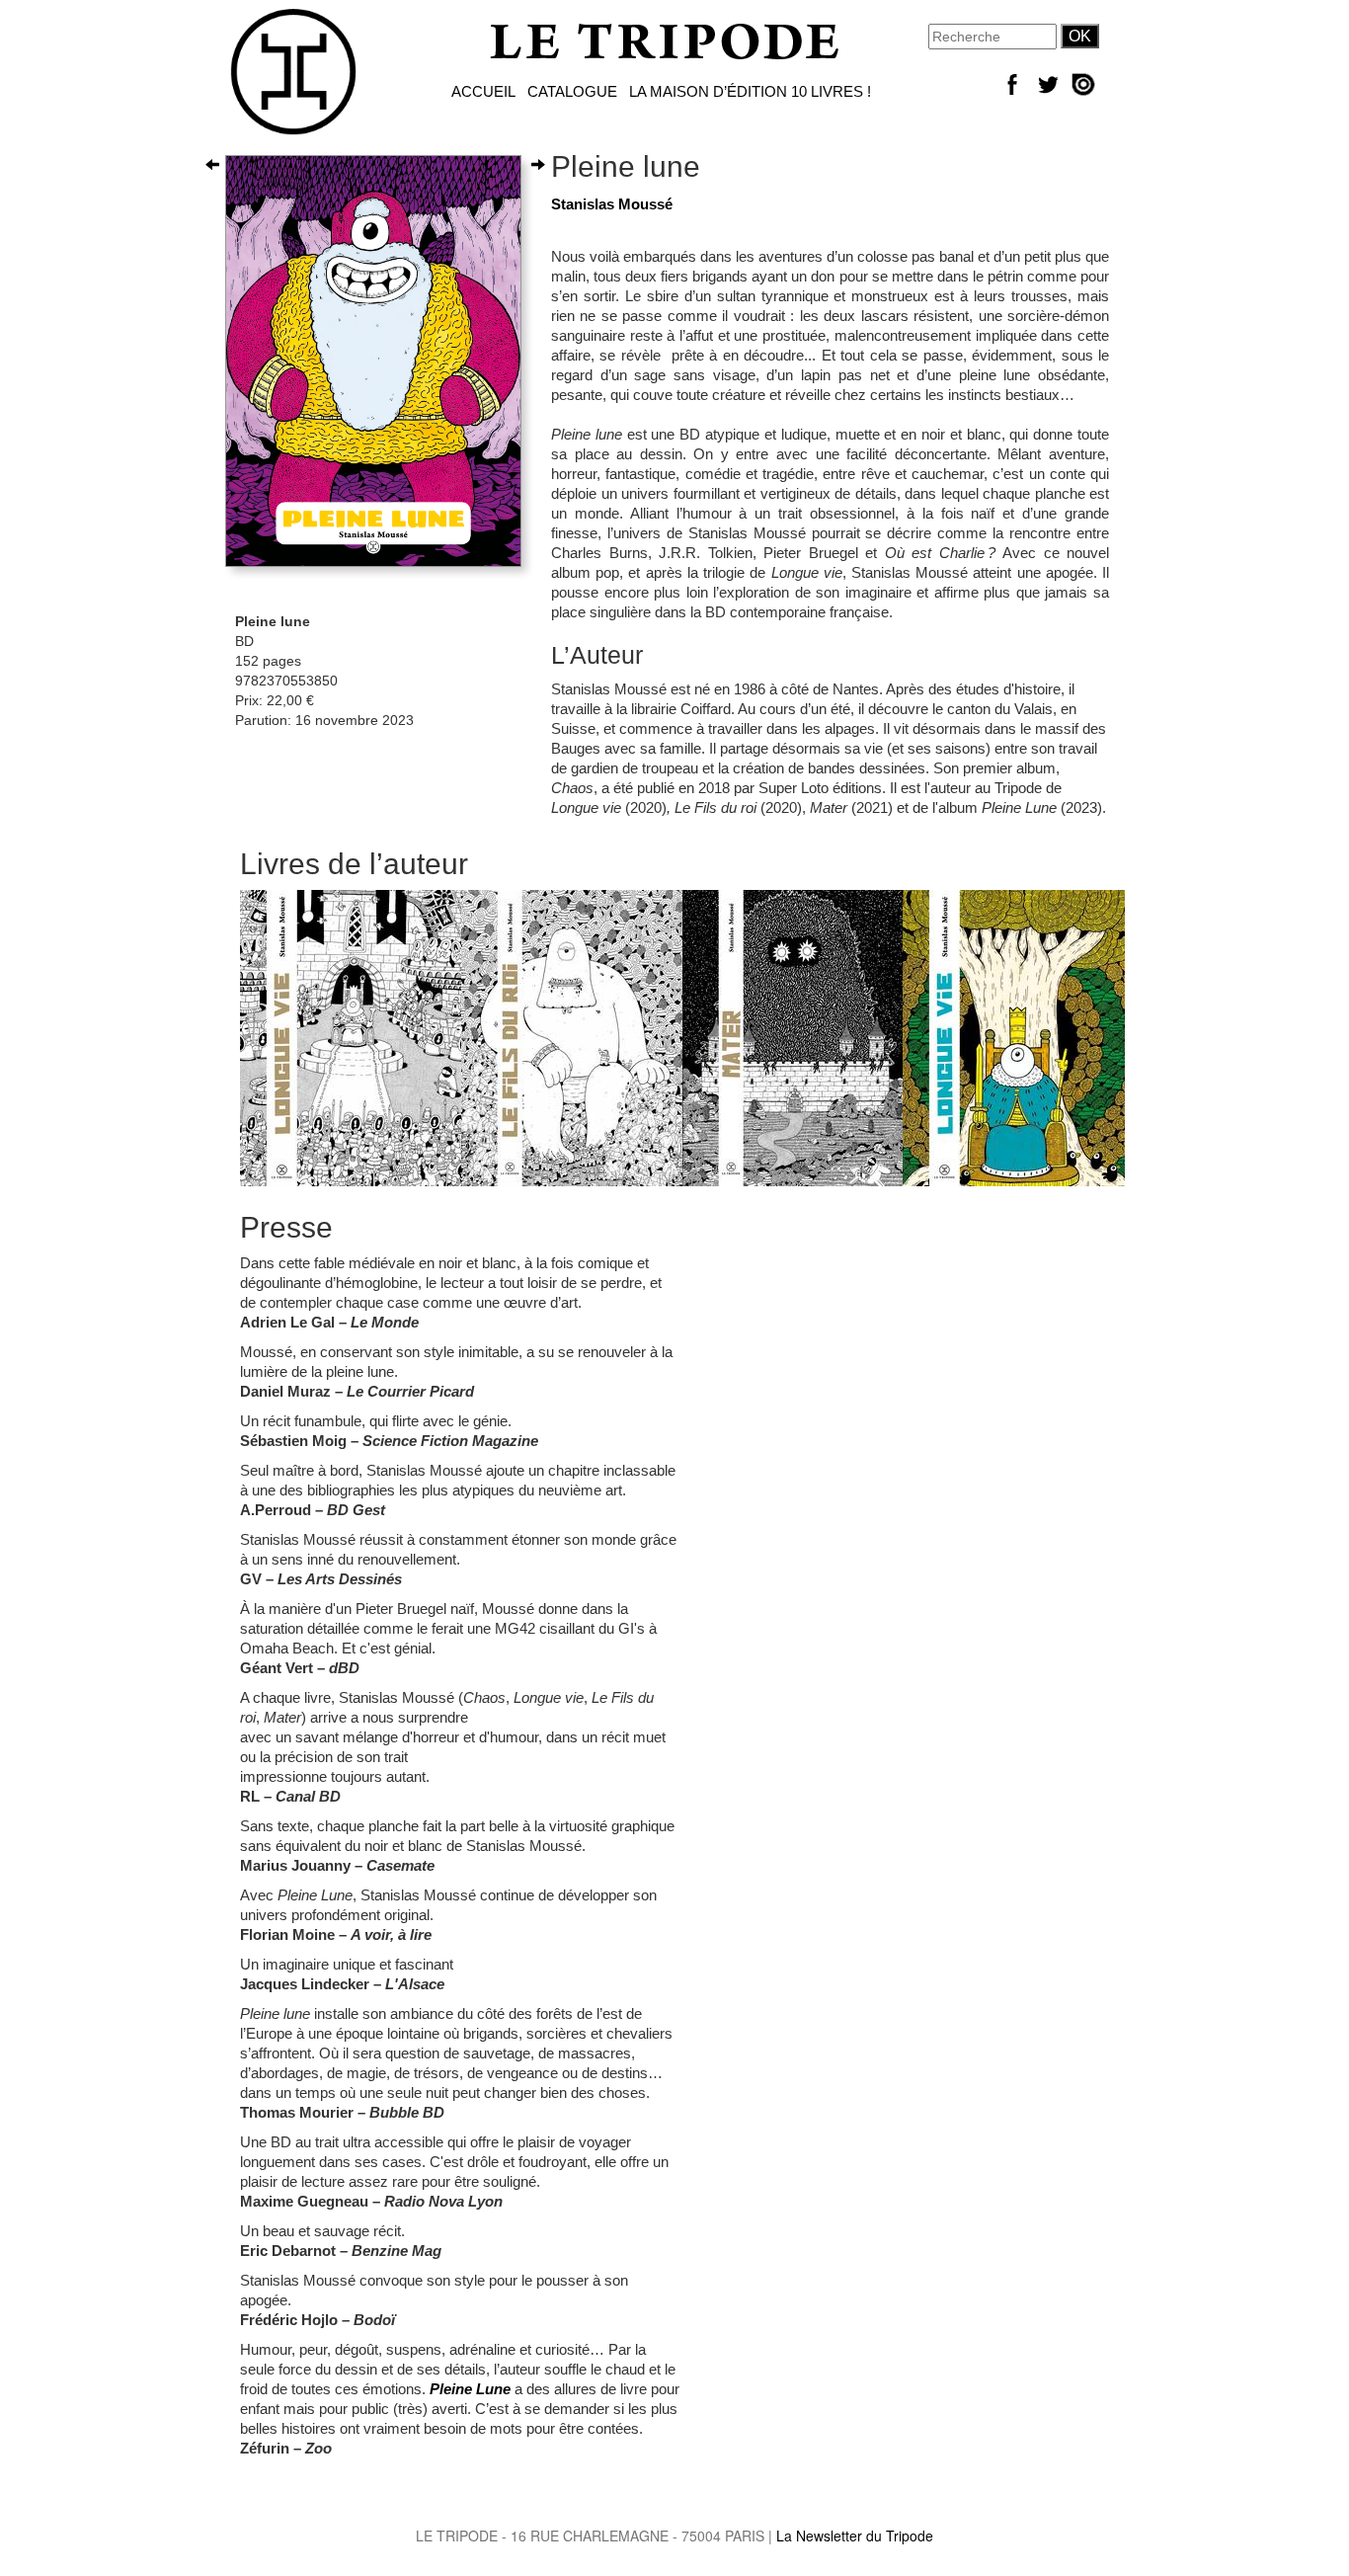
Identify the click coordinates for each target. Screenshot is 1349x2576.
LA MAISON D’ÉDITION (708, 91)
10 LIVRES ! (831, 91)
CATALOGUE (572, 91)
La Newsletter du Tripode (855, 2536)
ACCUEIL (483, 91)
